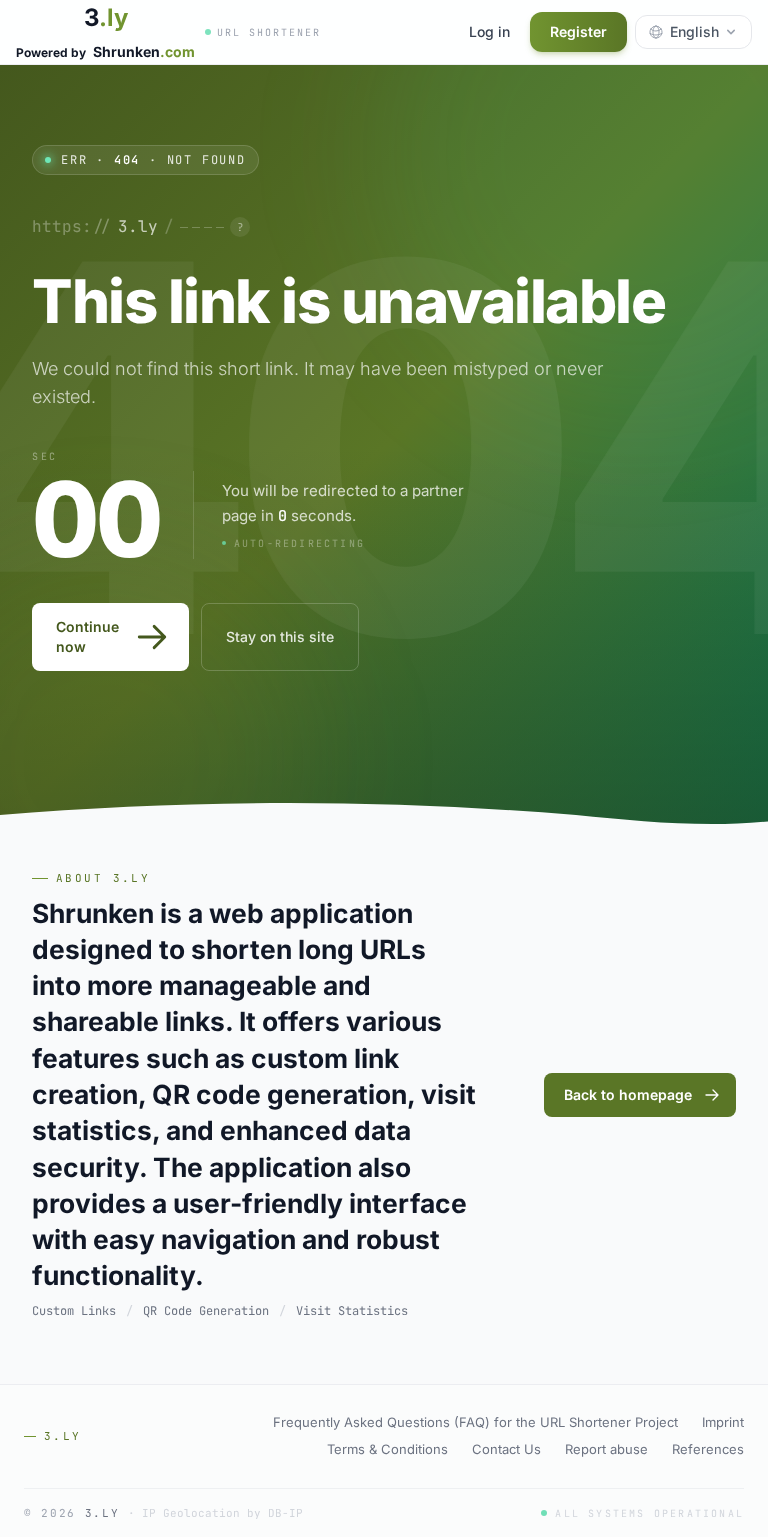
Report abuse (606, 1449)
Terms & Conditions (387, 1449)
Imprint (723, 1422)
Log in (489, 31)
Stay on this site (280, 636)
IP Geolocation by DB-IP (222, 1513)
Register (578, 31)
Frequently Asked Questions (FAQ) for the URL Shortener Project (475, 1422)
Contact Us (506, 1449)
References (708, 1449)
